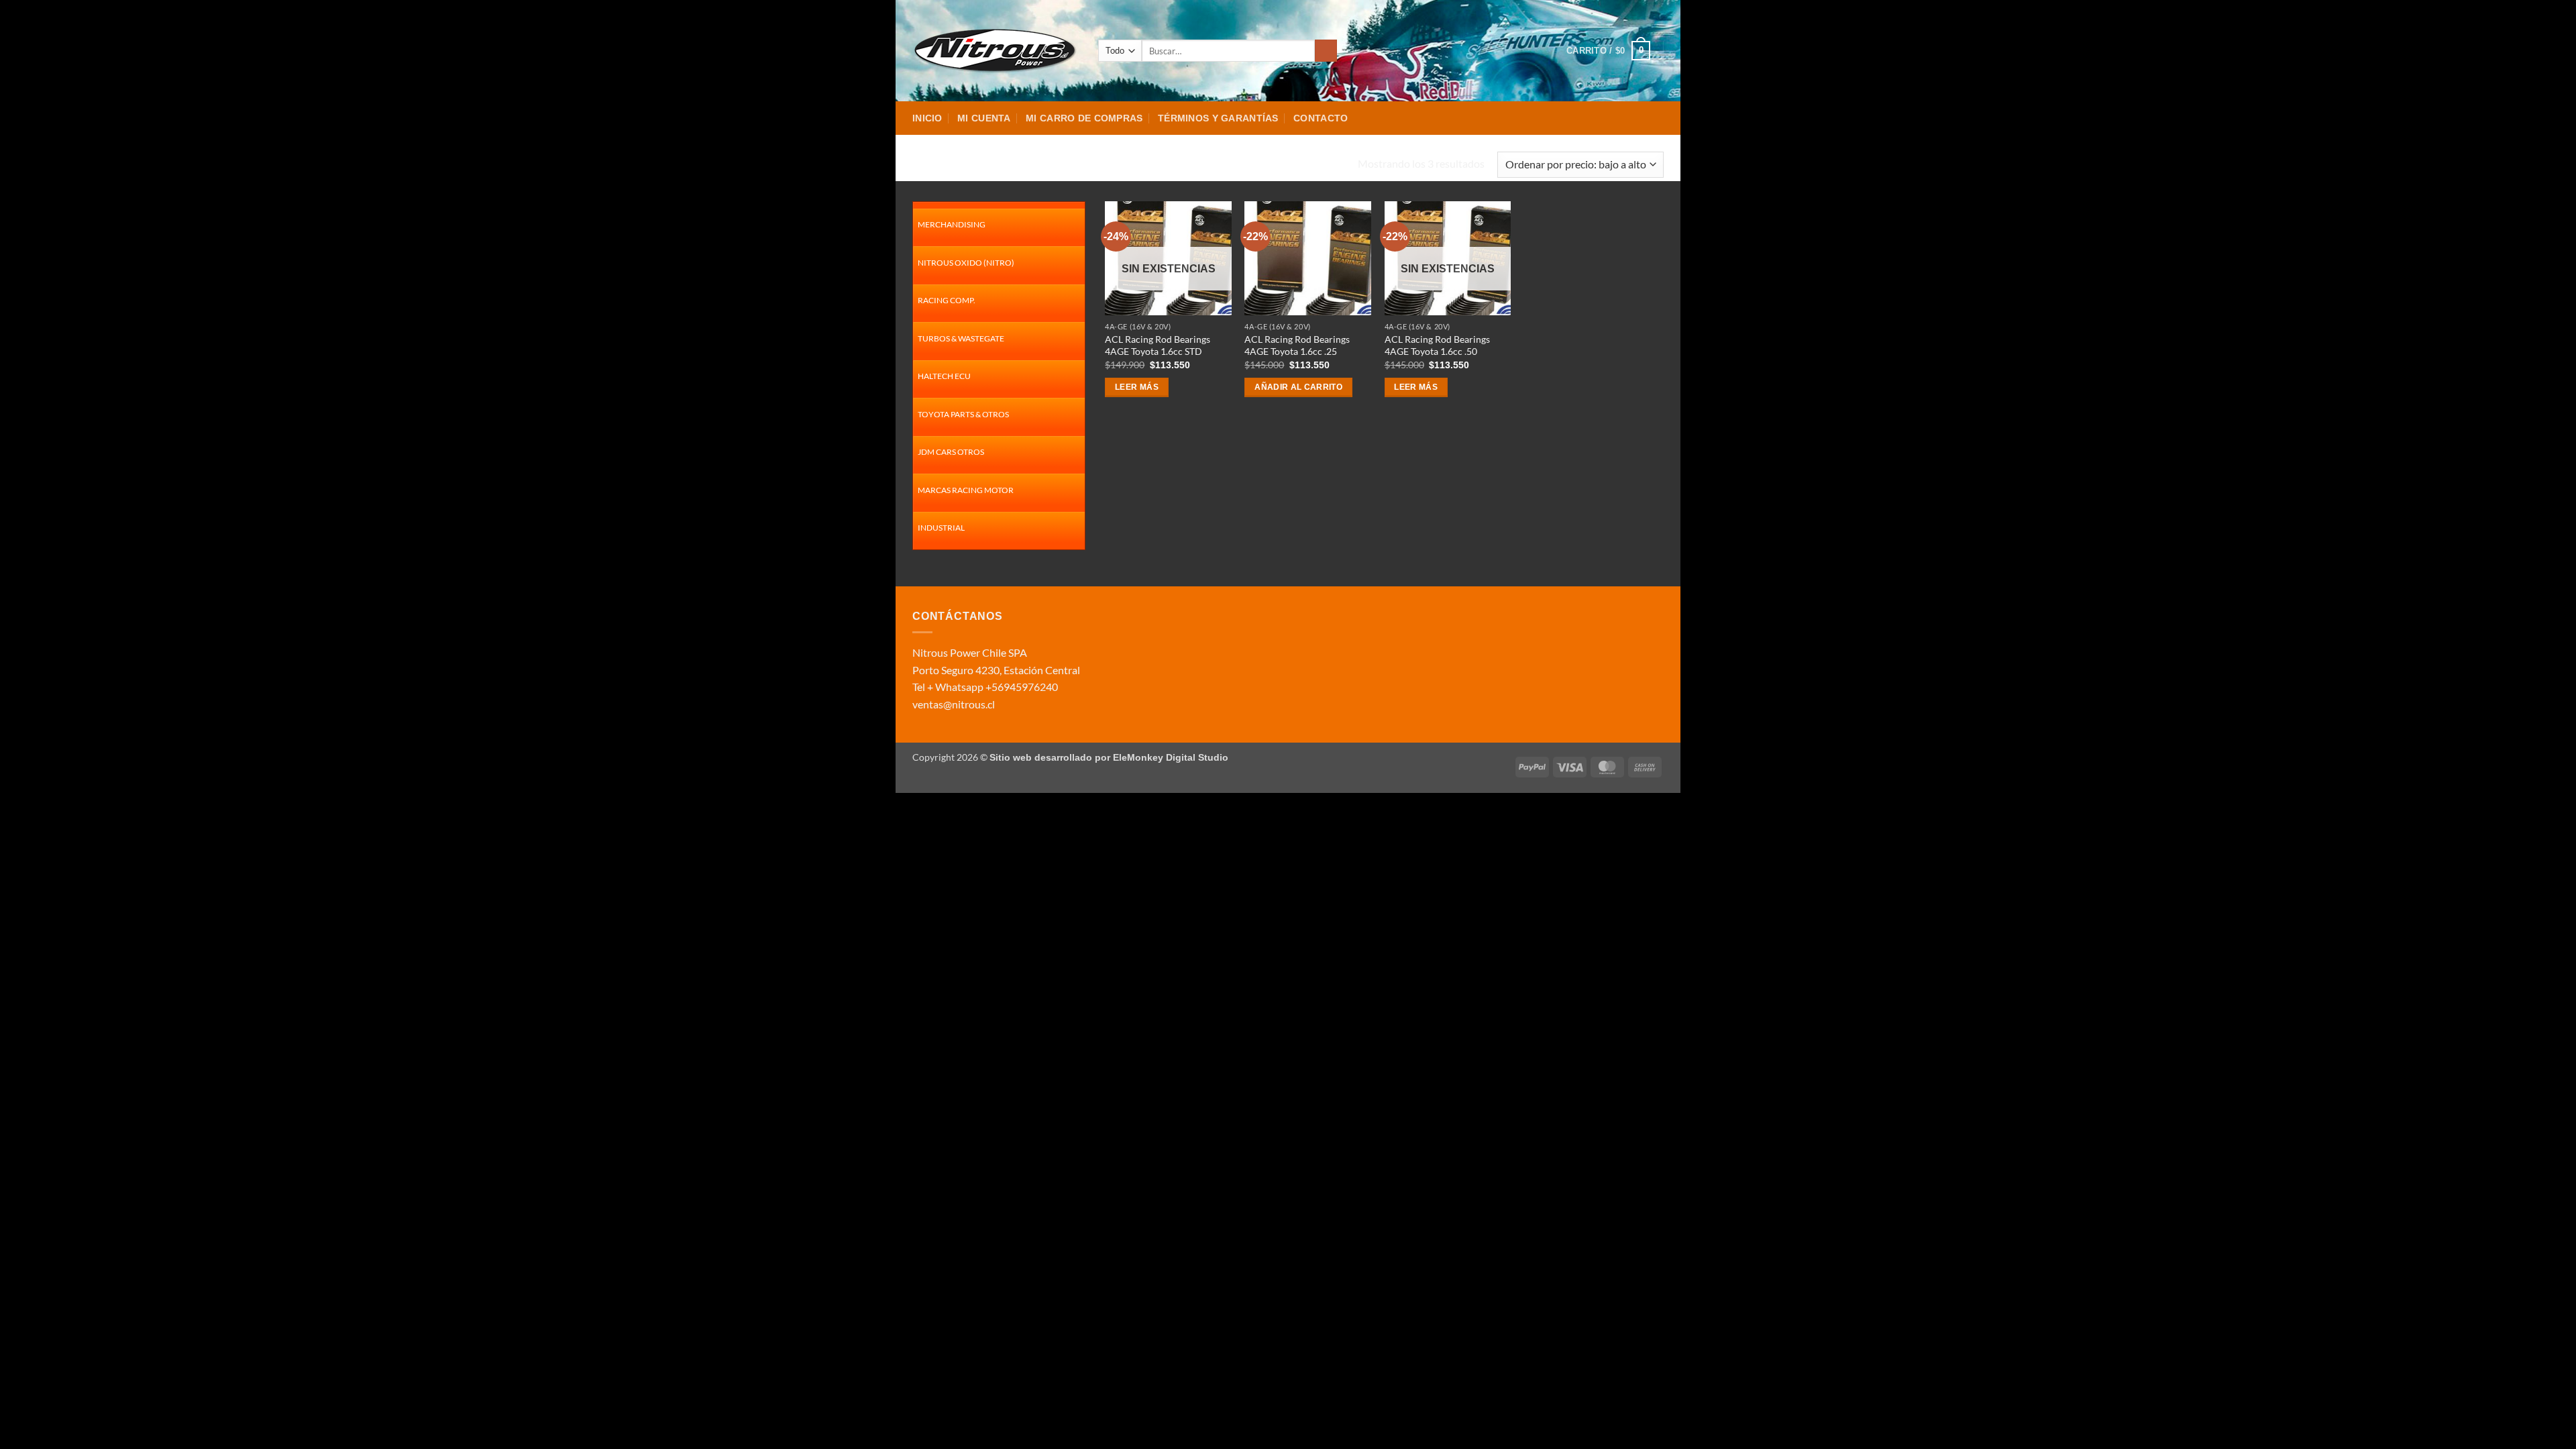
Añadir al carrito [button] (1298, 387)
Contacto (1321, 118)
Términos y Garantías (1218, 118)
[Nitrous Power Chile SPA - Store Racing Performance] (995, 50)
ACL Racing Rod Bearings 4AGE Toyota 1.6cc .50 (1437, 345)
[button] (1608, 51)
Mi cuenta (984, 118)
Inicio (927, 118)
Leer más (1137, 387)
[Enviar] (1326, 51)
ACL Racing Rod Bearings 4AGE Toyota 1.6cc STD (1158, 345)
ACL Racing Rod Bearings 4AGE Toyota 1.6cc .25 (1297, 345)
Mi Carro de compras (1084, 118)
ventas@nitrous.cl (954, 704)
